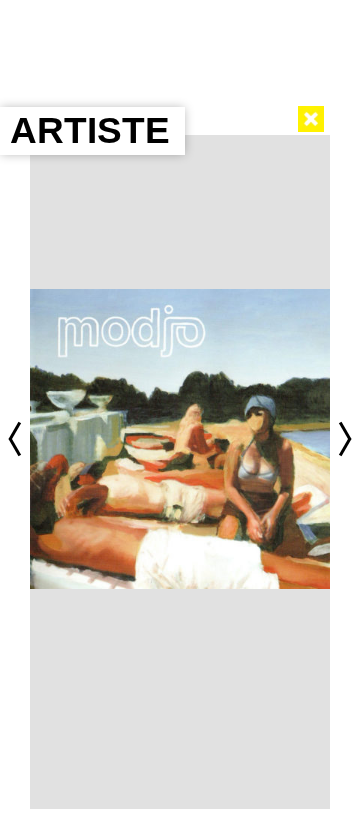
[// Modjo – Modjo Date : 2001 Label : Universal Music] (180, 439)
